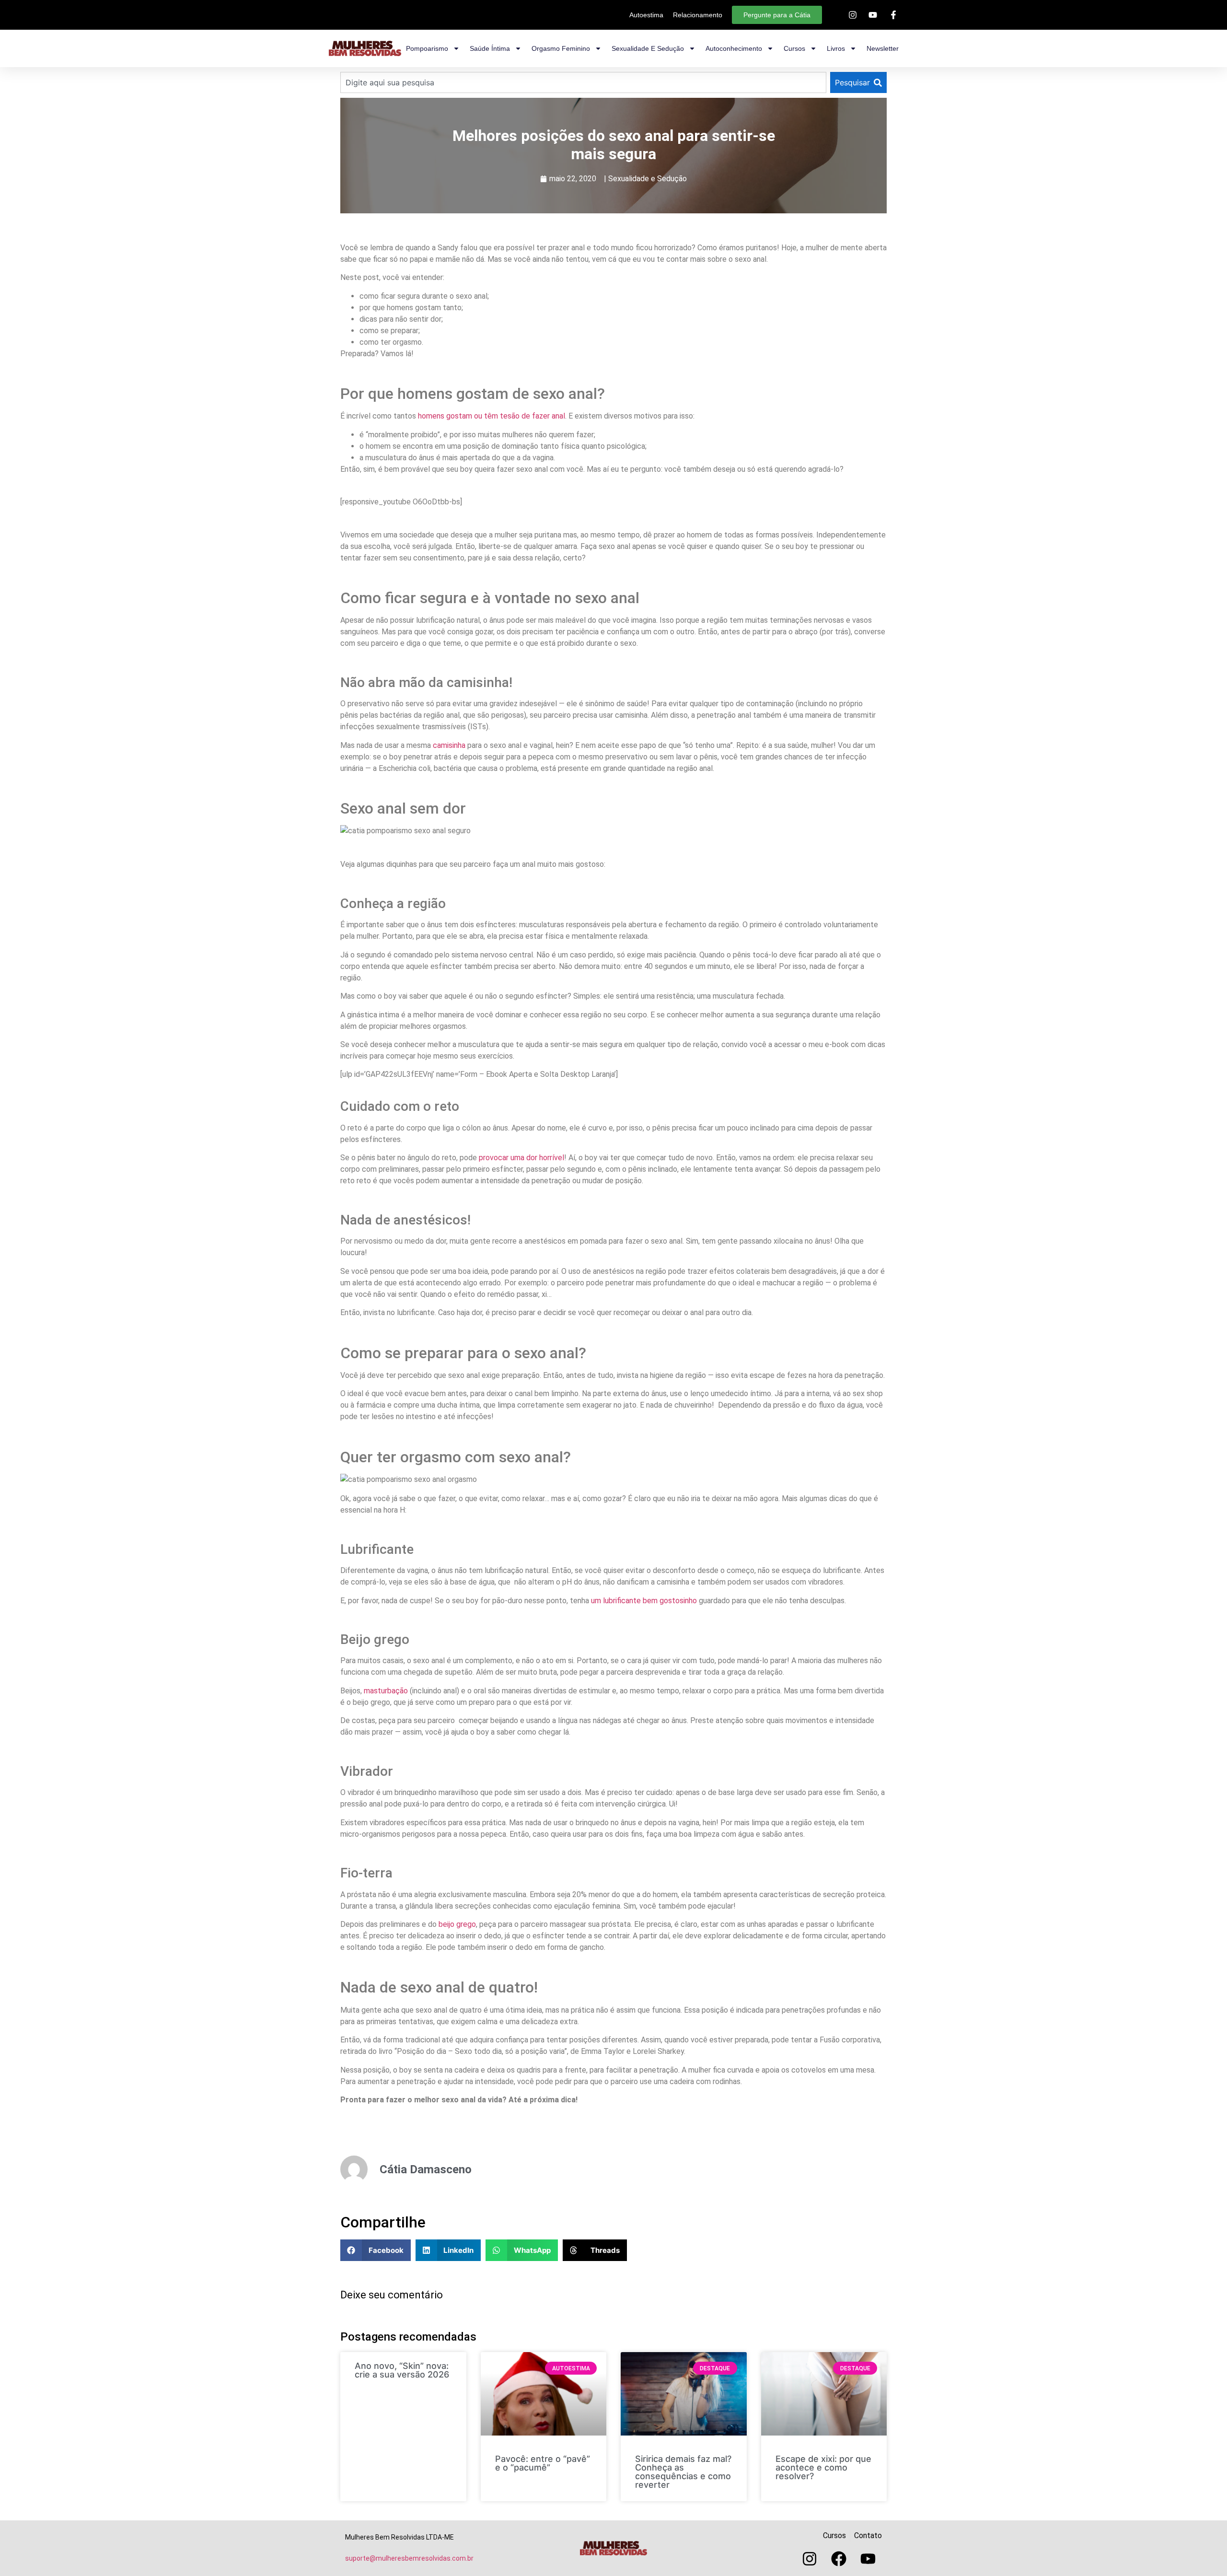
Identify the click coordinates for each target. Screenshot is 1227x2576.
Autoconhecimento (734, 48)
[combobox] (583, 82)
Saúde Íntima (490, 48)
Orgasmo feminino (561, 48)
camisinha (449, 745)
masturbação (386, 1691)
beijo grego (457, 1924)
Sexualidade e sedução (648, 48)
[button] (376, 2250)
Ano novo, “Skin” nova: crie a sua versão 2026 (402, 2370)
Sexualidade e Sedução (648, 179)
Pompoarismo (427, 48)
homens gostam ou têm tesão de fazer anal (492, 416)
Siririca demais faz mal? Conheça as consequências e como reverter (683, 2472)
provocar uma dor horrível (521, 1158)
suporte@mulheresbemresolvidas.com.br (409, 2558)
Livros (836, 48)
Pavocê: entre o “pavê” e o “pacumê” (543, 2463)
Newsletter (883, 48)
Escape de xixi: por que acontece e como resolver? (823, 2467)
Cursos (794, 48)
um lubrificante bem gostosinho (644, 1601)
